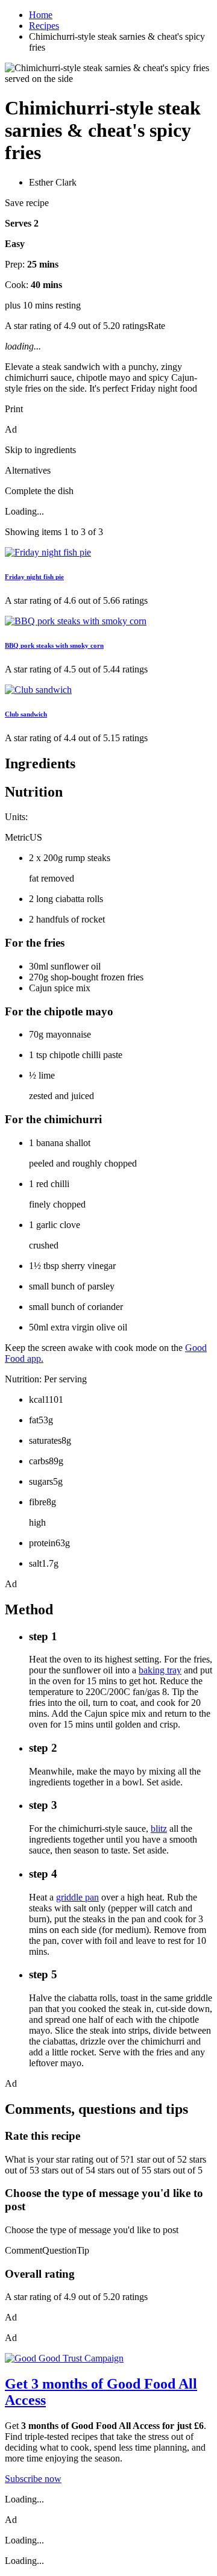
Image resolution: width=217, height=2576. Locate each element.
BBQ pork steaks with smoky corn (54, 645)
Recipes (44, 26)
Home (41, 15)
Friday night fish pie (34, 577)
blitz (159, 1829)
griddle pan (77, 1897)
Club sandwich (26, 714)
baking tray (160, 1670)
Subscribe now (33, 2479)
